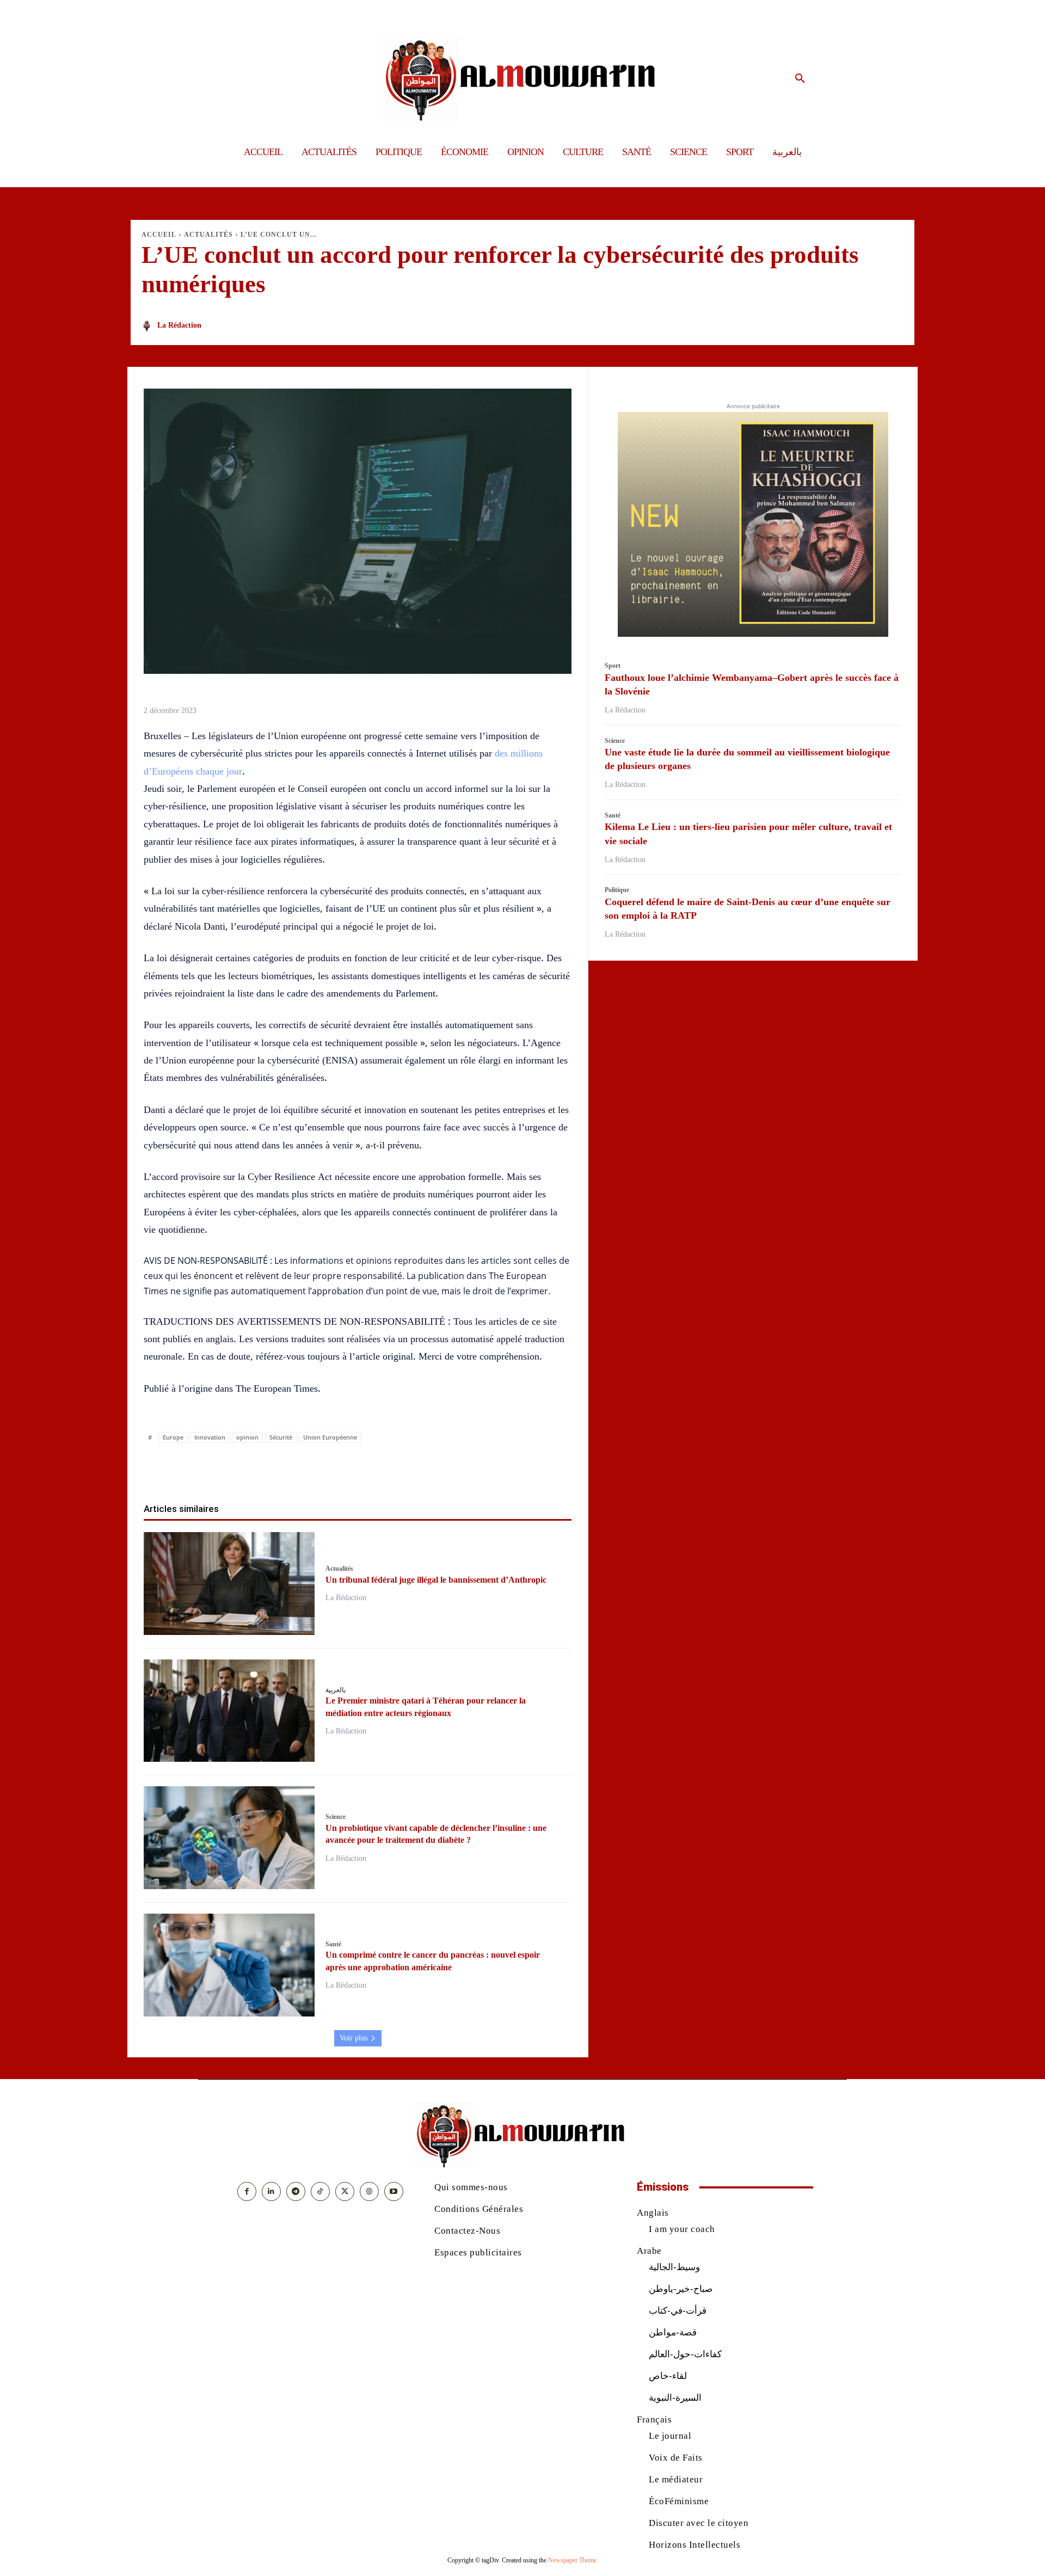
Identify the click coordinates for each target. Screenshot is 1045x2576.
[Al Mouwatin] (523, 79)
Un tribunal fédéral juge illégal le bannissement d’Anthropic (436, 1580)
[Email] (395, 1468)
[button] (800, 79)
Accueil (159, 235)
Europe (173, 1437)
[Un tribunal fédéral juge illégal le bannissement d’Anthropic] (229, 1584)
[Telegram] (420, 1468)
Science (336, 1817)
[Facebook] (295, 1468)
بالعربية (336, 1690)
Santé (333, 1944)
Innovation (210, 1437)
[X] (320, 1468)
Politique (617, 890)
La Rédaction (179, 325)
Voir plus (354, 2038)
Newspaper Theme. (573, 2560)
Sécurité (281, 1437)
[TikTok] (320, 2191)
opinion (247, 1437)
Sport (613, 666)
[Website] (369, 2191)
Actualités (208, 235)
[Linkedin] (370, 1468)
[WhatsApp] (345, 1468)
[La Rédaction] (149, 326)
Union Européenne (330, 1437)
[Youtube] (394, 2191)
